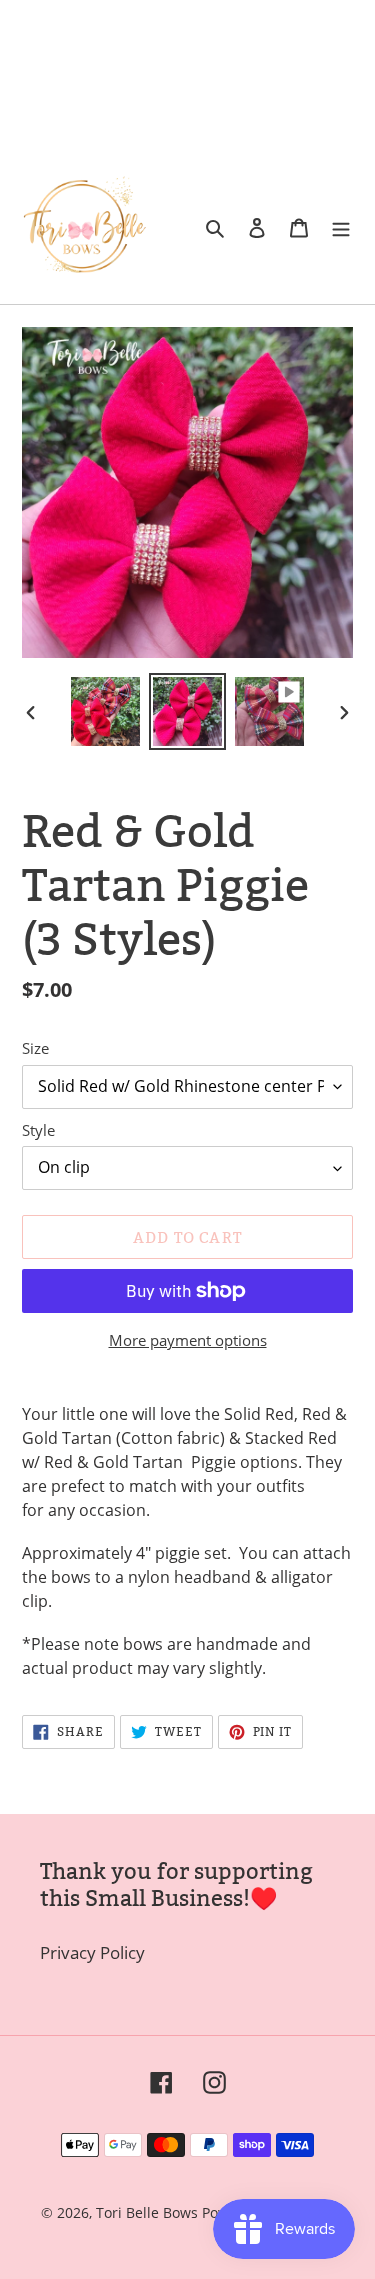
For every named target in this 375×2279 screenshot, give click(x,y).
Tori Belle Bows (149, 2212)
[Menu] (341, 227)
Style (38, 1130)
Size (35, 1048)
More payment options (188, 1340)
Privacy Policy (92, 1952)
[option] (106, 711)
